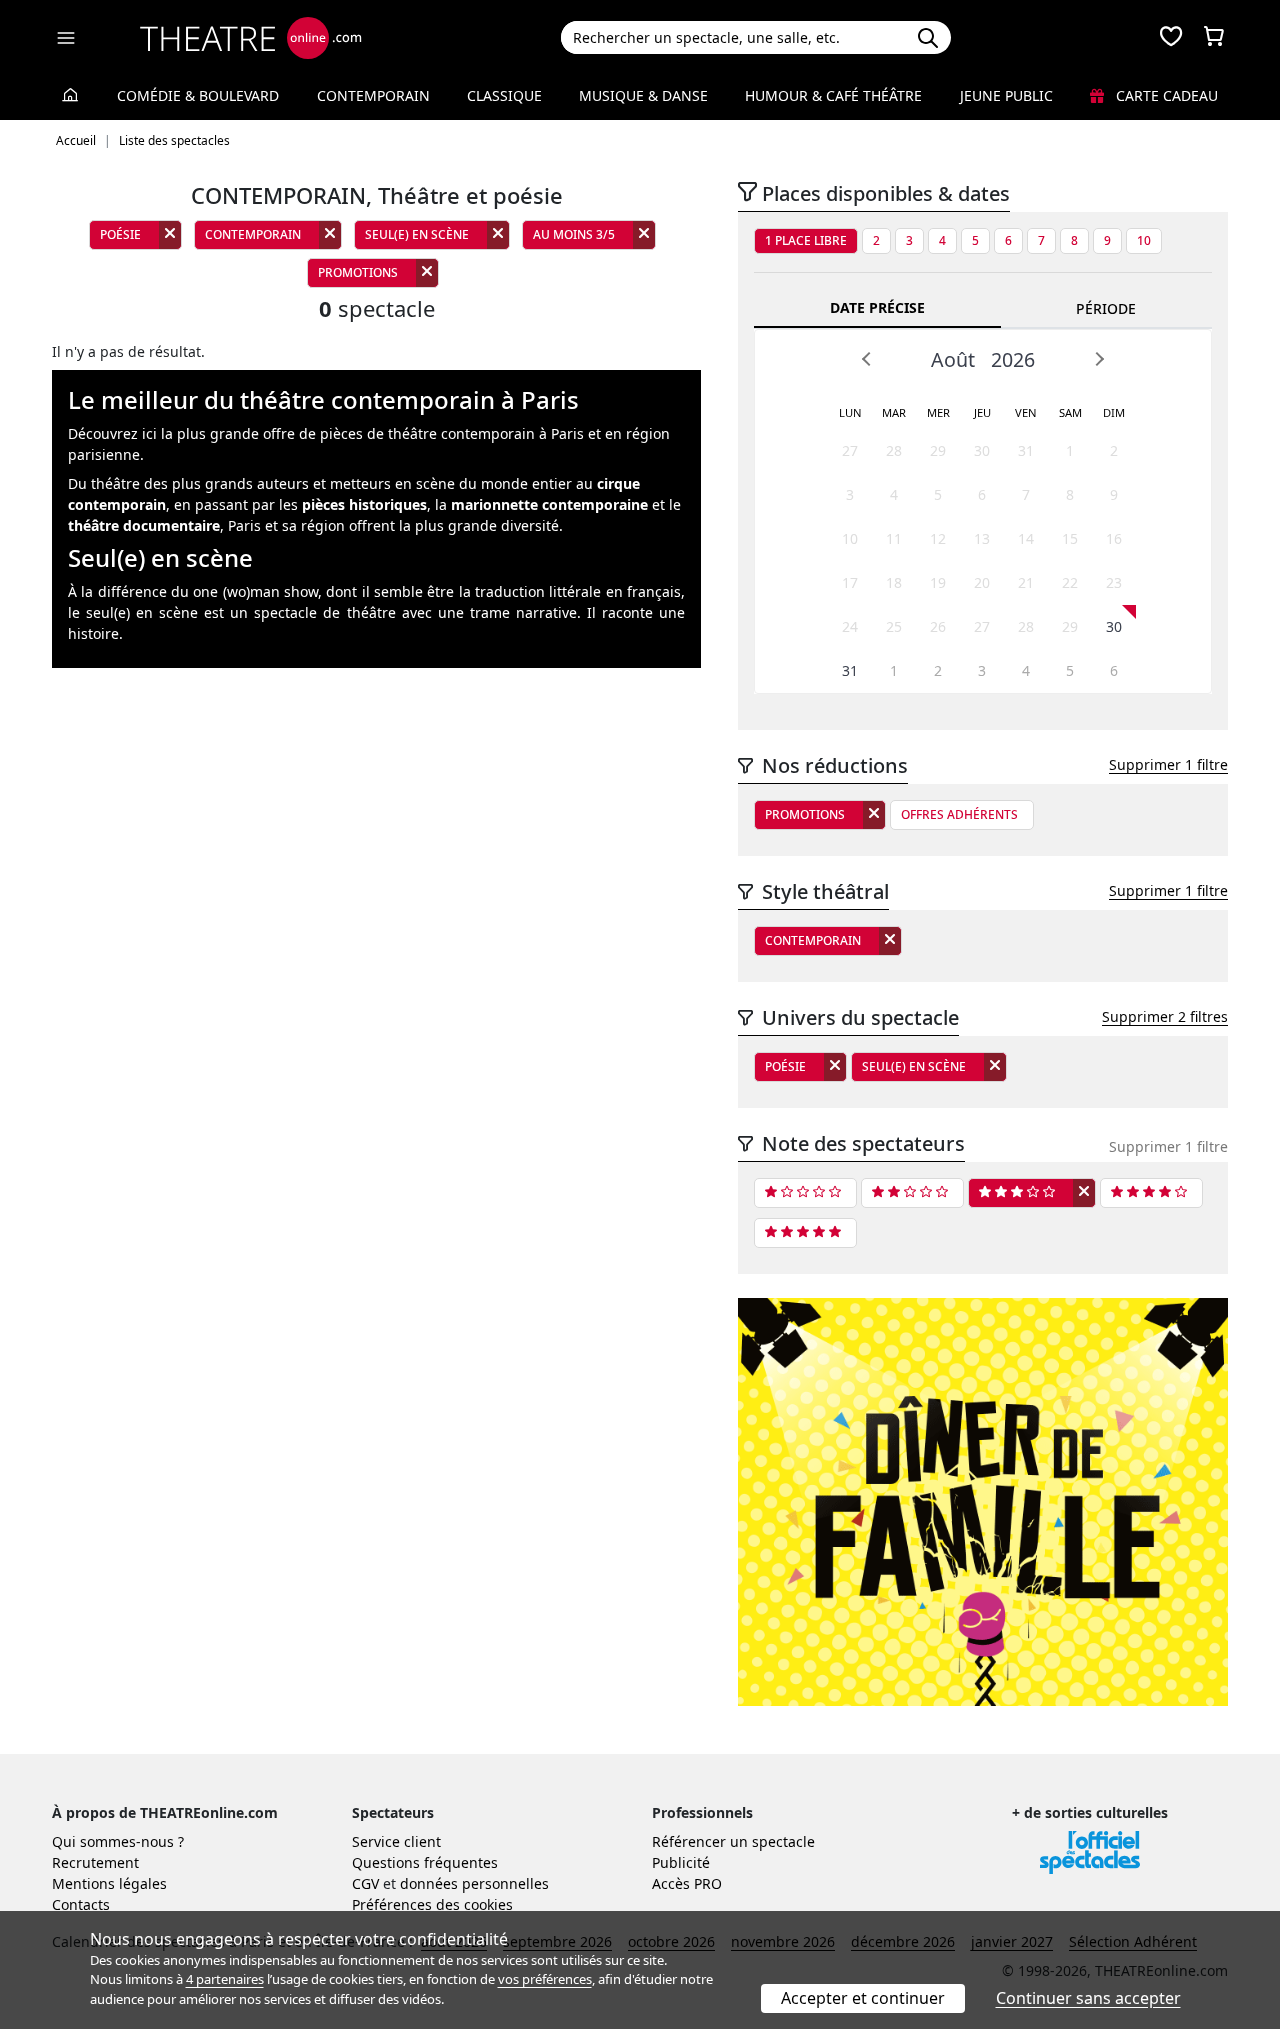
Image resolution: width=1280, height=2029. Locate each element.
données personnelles (474, 1883)
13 (982, 538)
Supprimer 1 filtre (1168, 764)
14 (1026, 538)
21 (1026, 582)
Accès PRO (687, 1883)
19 (938, 582)
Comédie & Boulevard (198, 95)
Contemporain (373, 95)
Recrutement (95, 1862)
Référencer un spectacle (733, 1841)
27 (850, 450)
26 (938, 626)
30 (982, 450)
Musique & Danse (643, 95)
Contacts (81, 1904)
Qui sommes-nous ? (118, 1841)
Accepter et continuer (863, 1998)
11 (894, 538)
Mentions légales (109, 1883)
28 (894, 450)
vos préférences (545, 1979)
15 (1070, 538)
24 (850, 626)
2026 (1013, 359)
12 (938, 538)
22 (1070, 582)
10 (1144, 240)
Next (1099, 359)
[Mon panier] (1214, 38)
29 (938, 450)
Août (953, 359)
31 (1026, 450)
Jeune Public (1006, 95)
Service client (396, 1841)
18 (894, 582)
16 (1114, 538)
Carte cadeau (1165, 95)
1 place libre (806, 240)
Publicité (681, 1862)
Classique (504, 95)
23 (1114, 582)
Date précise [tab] (877, 307)
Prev (867, 359)
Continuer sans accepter (1088, 1998)
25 (894, 626)
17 (850, 582)
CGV (365, 1883)
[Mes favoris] (1171, 38)
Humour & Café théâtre (833, 95)
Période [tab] (1106, 308)
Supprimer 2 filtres (1165, 1016)
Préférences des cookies (432, 1904)
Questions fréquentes (425, 1862)
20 (982, 582)
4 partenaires (225, 1979)
